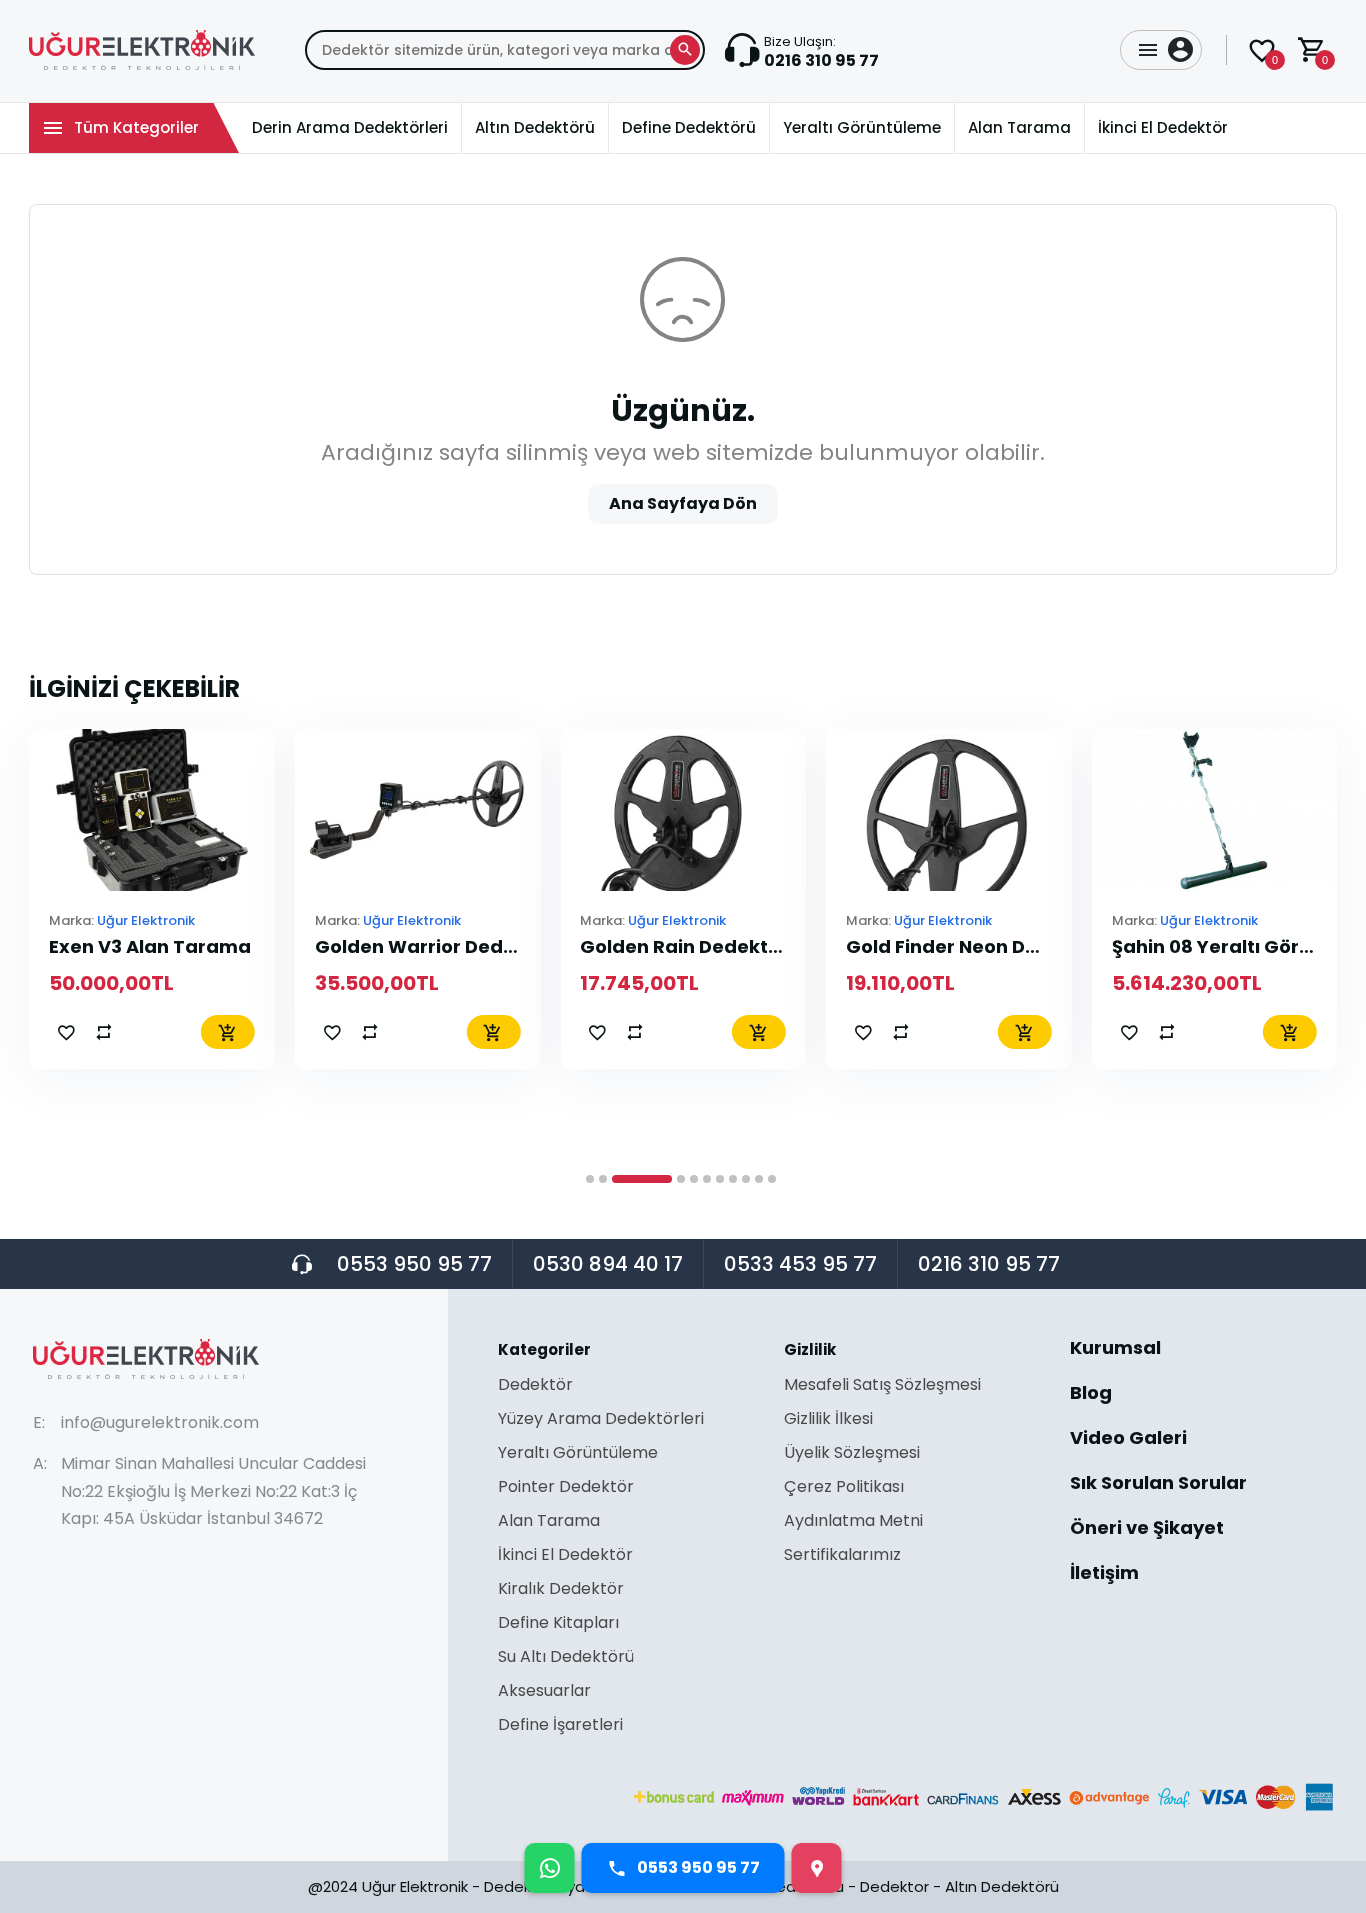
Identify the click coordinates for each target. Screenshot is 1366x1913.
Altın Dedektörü (1002, 1886)
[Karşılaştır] (104, 1032)
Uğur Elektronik (146, 920)
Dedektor (894, 1886)
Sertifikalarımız (842, 1555)
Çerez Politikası (844, 1488)
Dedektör (535, 1386)
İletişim (1104, 1573)
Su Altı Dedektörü (566, 1658)
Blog (1091, 1394)
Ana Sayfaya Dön (683, 503)
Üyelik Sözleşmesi (852, 1454)
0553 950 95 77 (414, 1264)
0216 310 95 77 (989, 1264)
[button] (590, 1179)
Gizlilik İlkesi (828, 1420)
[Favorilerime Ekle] (66, 1032)
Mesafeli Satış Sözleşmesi (882, 1386)
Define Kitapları (558, 1624)
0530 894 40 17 (608, 1264)
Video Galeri (1128, 1439)
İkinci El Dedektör (565, 1556)
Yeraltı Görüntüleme (578, 1454)
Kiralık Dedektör (561, 1590)
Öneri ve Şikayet (1147, 1529)
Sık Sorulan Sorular (1158, 1484)
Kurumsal (1115, 1349)
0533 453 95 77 (800, 1264)
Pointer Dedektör (566, 1488)
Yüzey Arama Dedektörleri (601, 1420)
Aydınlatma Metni (853, 1522)
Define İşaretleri (560, 1725)
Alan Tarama (549, 1522)
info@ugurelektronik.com (160, 1422)
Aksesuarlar (544, 1692)
